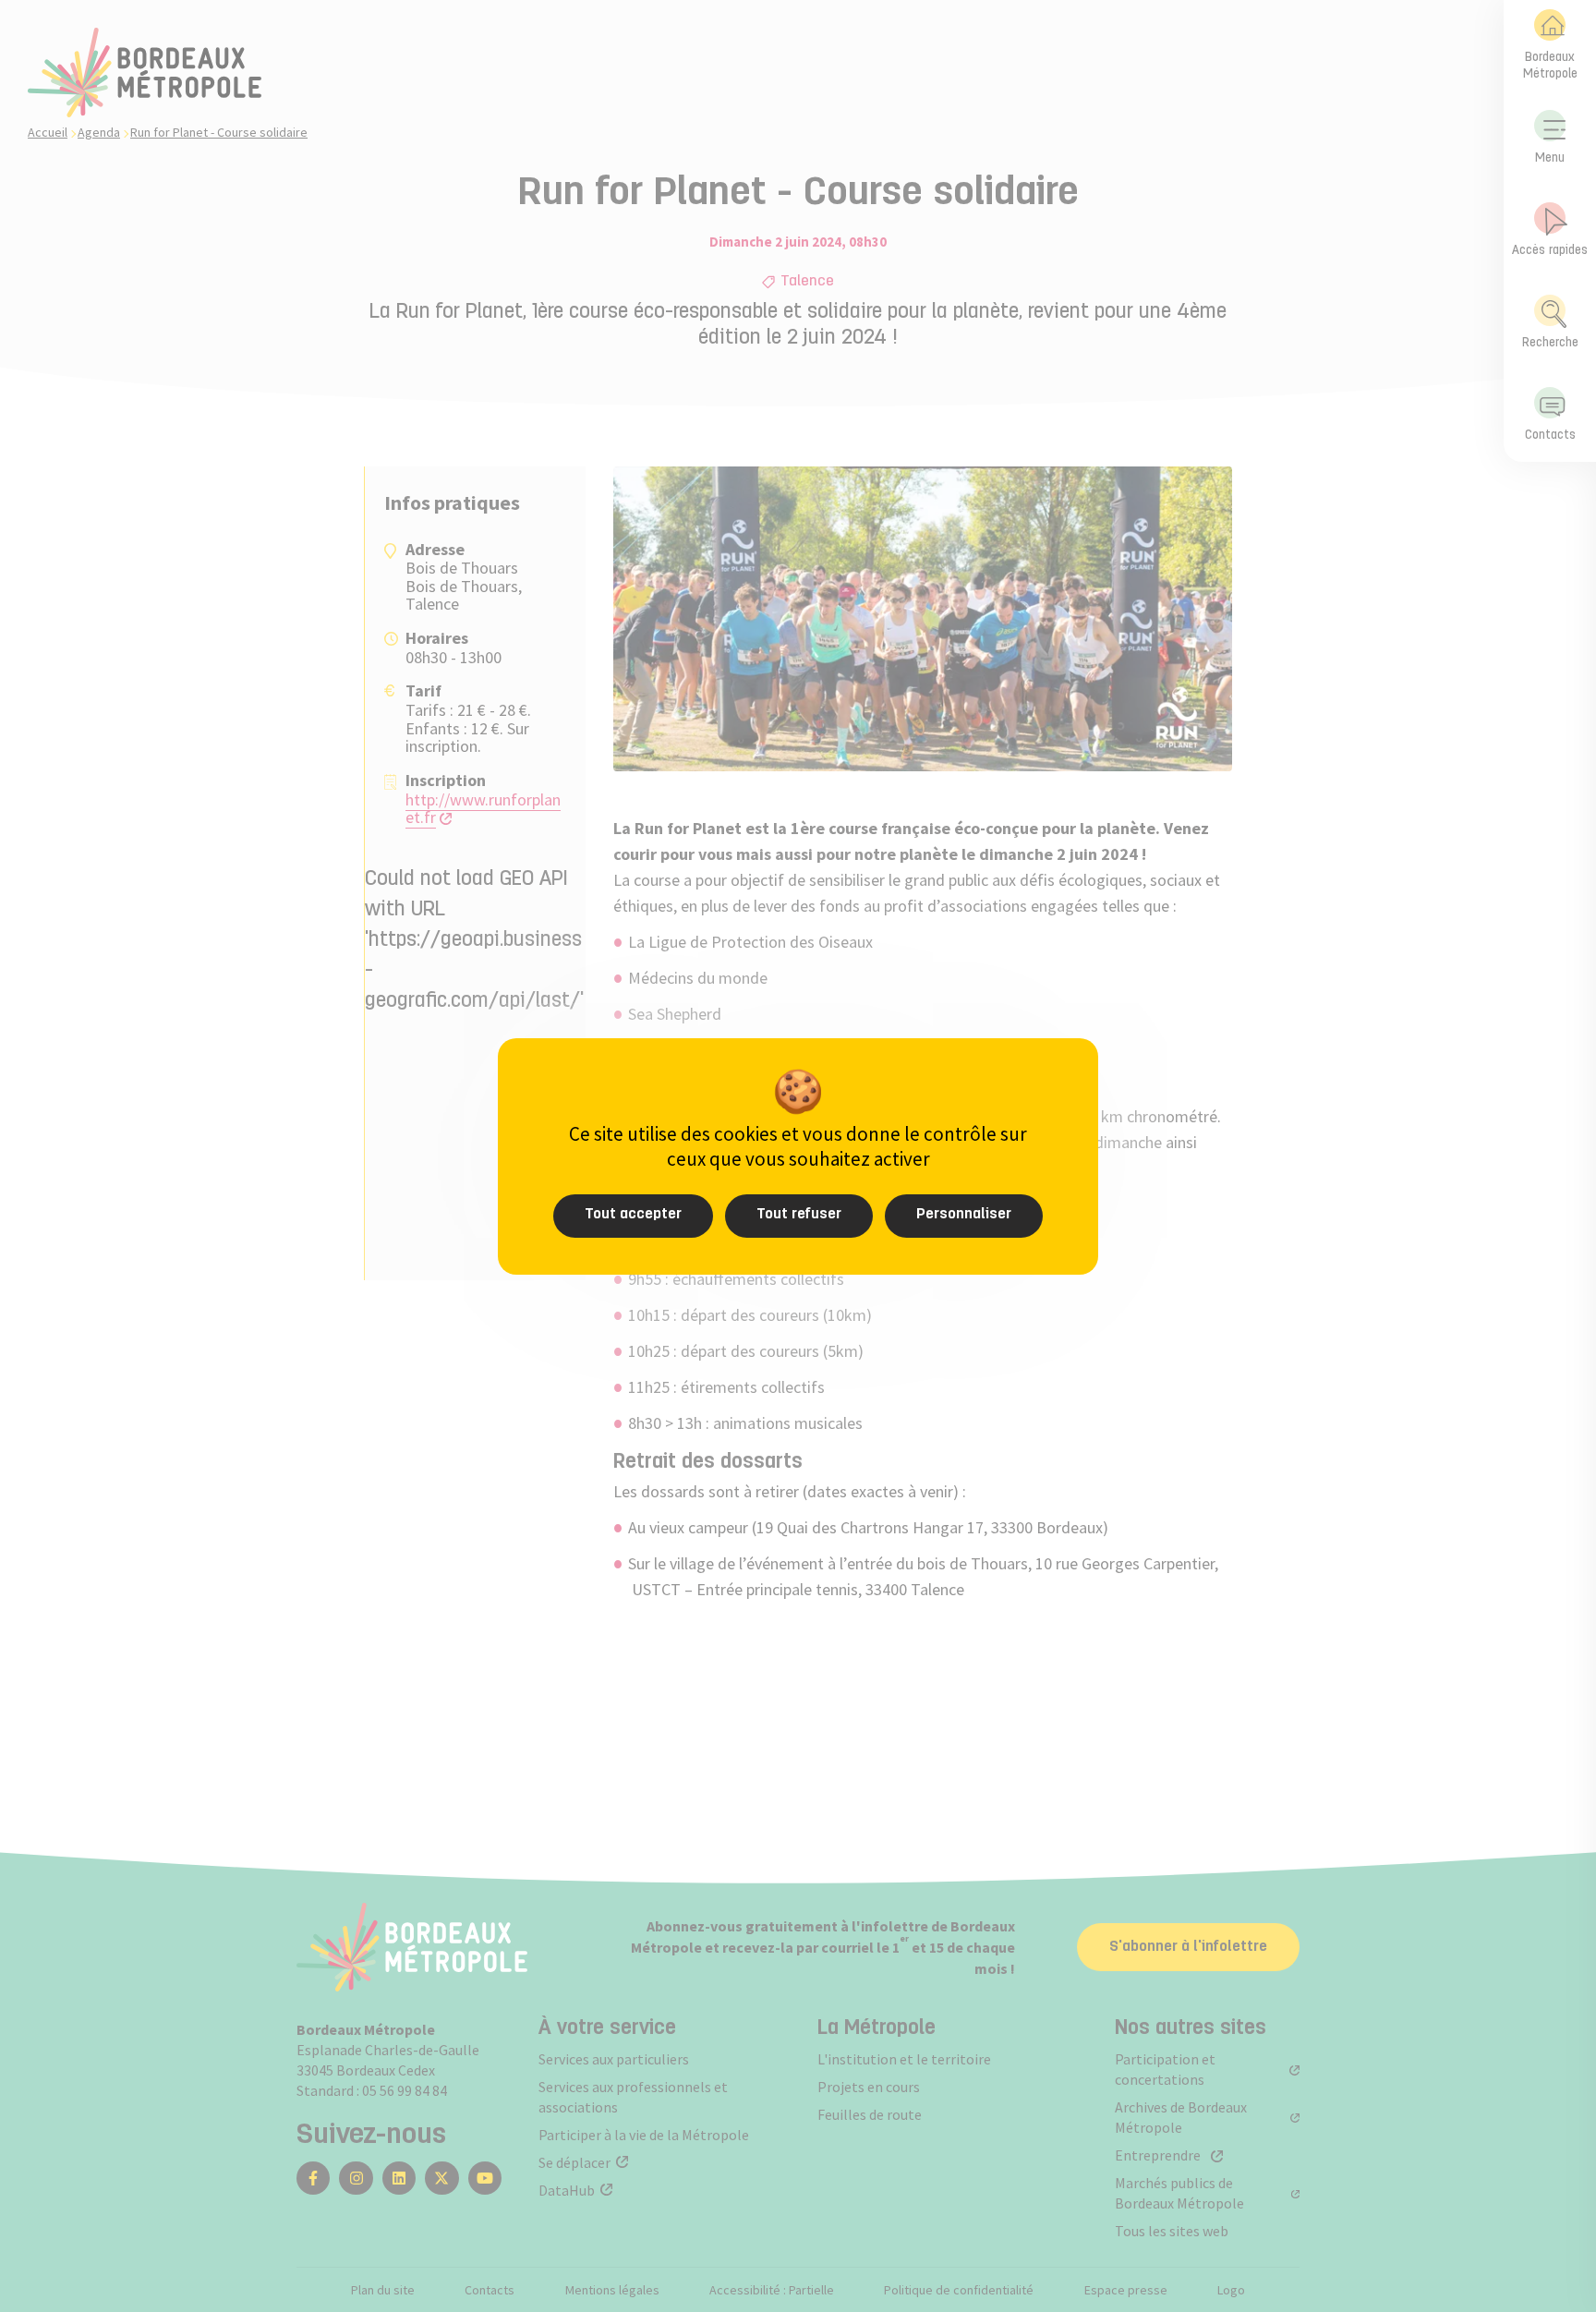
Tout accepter (633, 1215)
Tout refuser (799, 1215)
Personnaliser (964, 1215)
